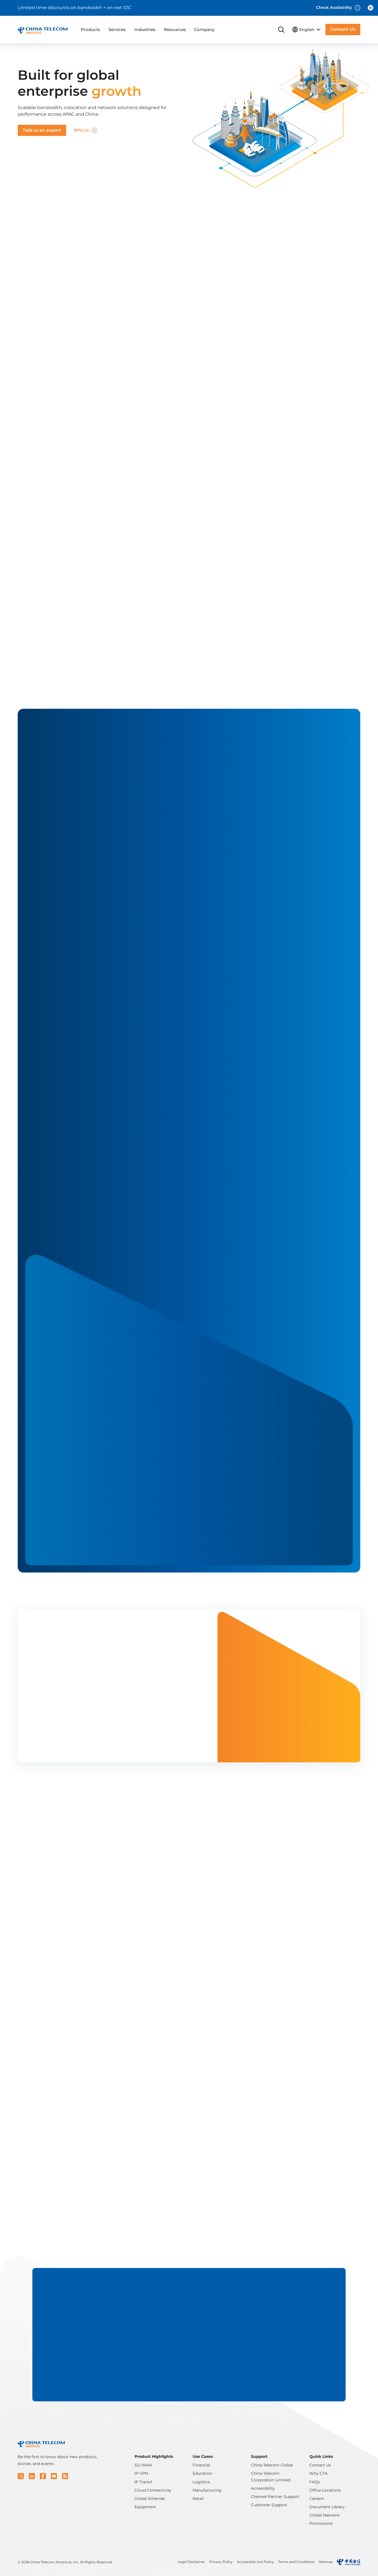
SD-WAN (143, 2465)
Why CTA (318, 2473)
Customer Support (269, 2505)
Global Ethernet (150, 2499)
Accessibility (263, 2488)
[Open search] (281, 30)
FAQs (315, 2482)
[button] (21, 2476)
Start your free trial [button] (165, 265)
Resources (175, 29)
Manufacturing (207, 2490)
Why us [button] (81, 130)
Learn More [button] (185, 1414)
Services (117, 29)
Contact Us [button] (343, 29)
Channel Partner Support (275, 2497)
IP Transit (143, 2482)
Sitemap (326, 2562)
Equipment (145, 2507)
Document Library (327, 2507)
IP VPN (141, 2473)
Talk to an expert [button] (42, 130)
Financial (201, 2465)
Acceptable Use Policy (255, 2562)
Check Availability (334, 7)
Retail (198, 2499)
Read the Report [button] (50, 1742)
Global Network (324, 2515)
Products (90, 29)
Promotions (321, 2523)
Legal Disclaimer (191, 2562)
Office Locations (325, 2490)
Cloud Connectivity (153, 2490)
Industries (145, 29)
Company (204, 29)
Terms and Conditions (296, 2562)
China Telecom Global (272, 2465)
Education (202, 2473)
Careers (317, 2499)
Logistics (201, 2482)
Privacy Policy (221, 2562)
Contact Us (320, 2465)
